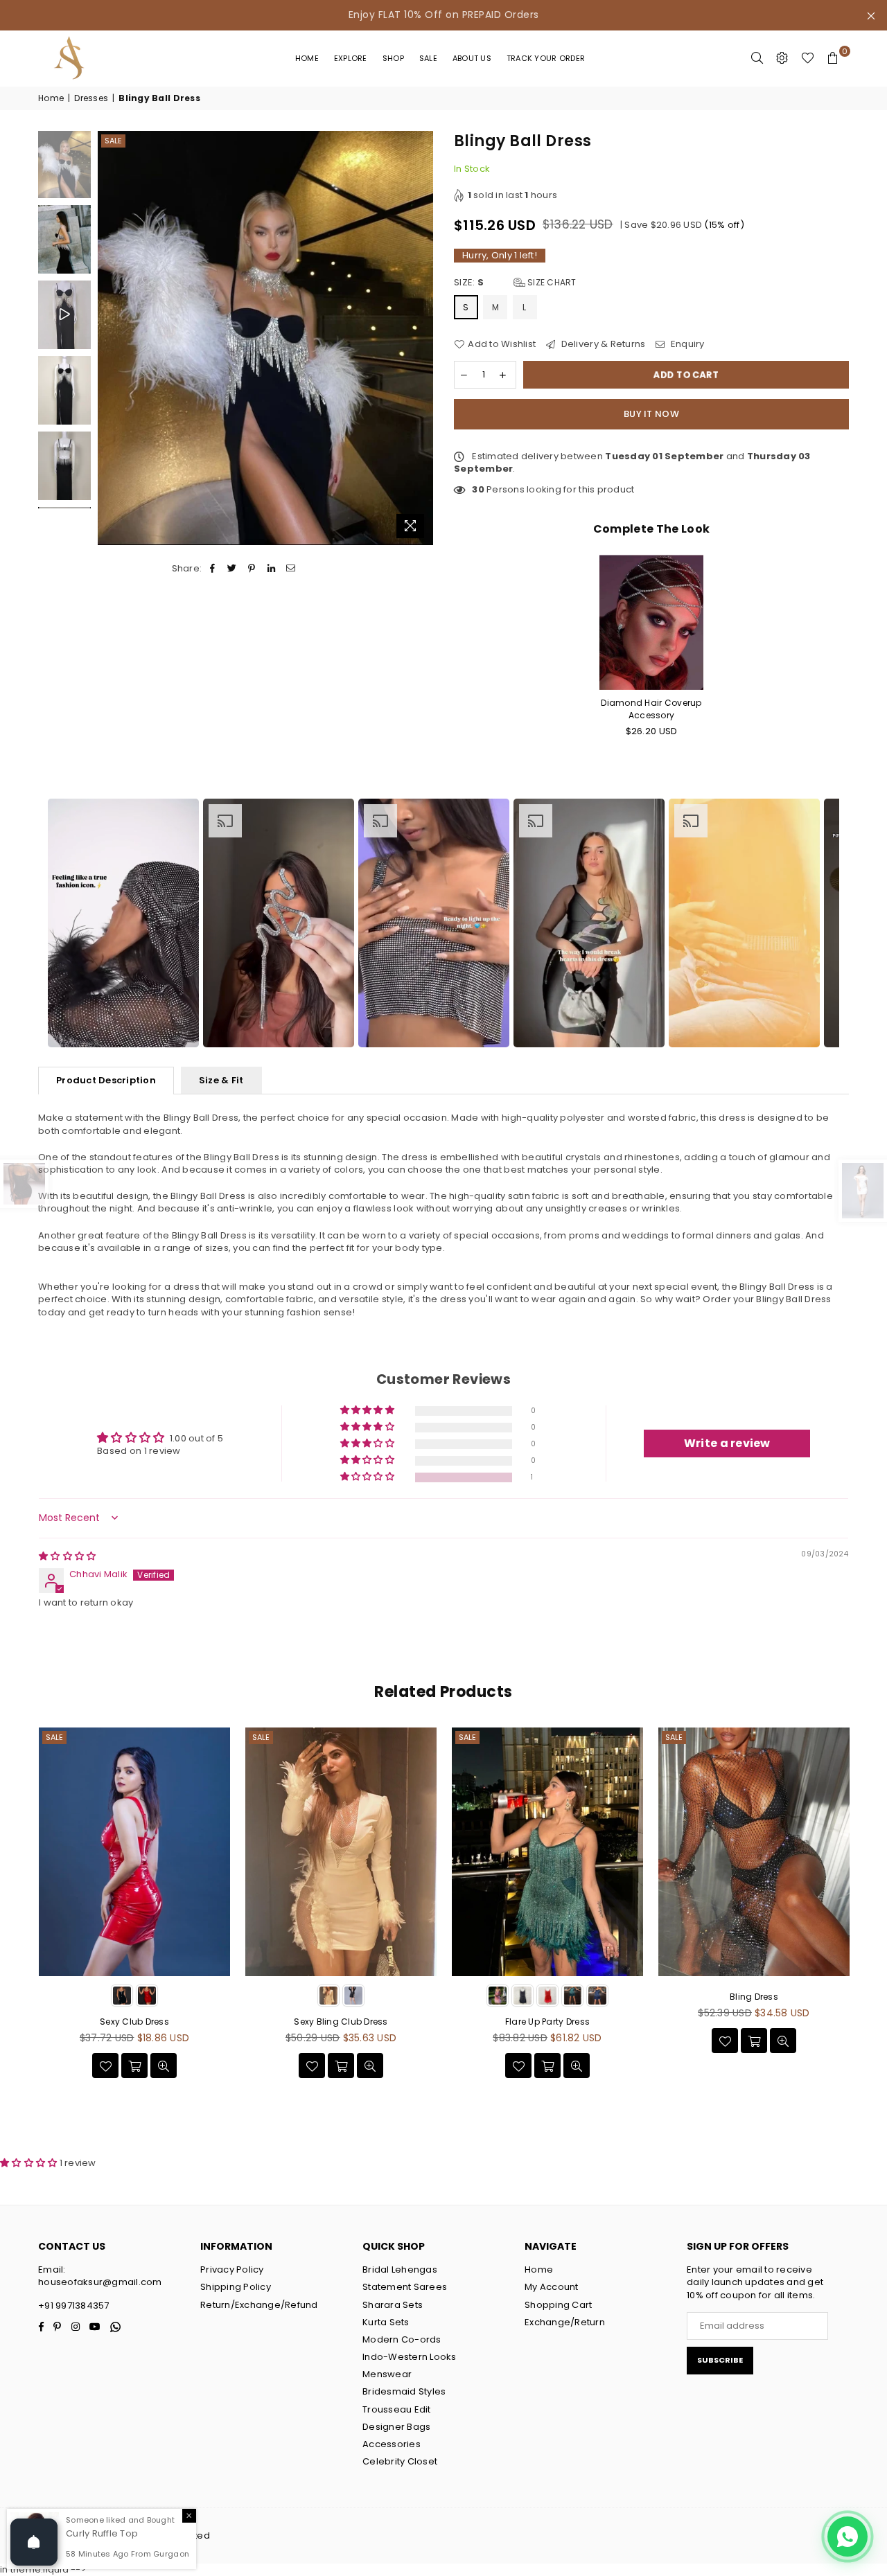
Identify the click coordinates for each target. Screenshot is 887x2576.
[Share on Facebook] (212, 569)
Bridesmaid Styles (404, 2391)
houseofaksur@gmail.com (100, 2282)
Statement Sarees (405, 2287)
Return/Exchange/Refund (259, 2305)
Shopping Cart (558, 2305)
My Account (552, 2287)
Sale (428, 58)
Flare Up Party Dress (547, 2022)
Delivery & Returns (602, 344)
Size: (515, 283)
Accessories (392, 2444)
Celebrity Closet (400, 2461)
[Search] (757, 58)
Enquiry (686, 344)
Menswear (387, 2374)
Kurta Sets (386, 2322)
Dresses (91, 98)
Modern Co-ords (402, 2339)
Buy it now (651, 414)
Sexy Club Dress (134, 2022)
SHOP (393, 58)
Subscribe (720, 2360)
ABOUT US (472, 58)
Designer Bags (396, 2427)
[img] (67, 1556)
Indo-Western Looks (410, 2357)
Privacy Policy (232, 2269)
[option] (123, 923)
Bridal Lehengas (400, 2269)
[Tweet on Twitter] (232, 569)
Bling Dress (754, 1997)
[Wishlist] (808, 58)
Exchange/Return (565, 2322)
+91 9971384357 (74, 2306)
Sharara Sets (393, 2305)
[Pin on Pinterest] (252, 569)
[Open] (34, 2542)
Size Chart (551, 282)
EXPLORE (351, 58)
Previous (110, 338)
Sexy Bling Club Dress (341, 2022)
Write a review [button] (727, 1443)
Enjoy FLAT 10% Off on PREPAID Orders (444, 15)
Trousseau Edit (397, 2409)
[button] (368, 1477)
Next (421, 338)
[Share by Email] (291, 569)
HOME (307, 58)
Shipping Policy (236, 2287)
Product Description (106, 1080)
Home (51, 98)
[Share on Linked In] (271, 569)
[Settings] (782, 58)
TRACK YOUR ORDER (546, 58)
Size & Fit (221, 1080)
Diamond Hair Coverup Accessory (651, 709)
